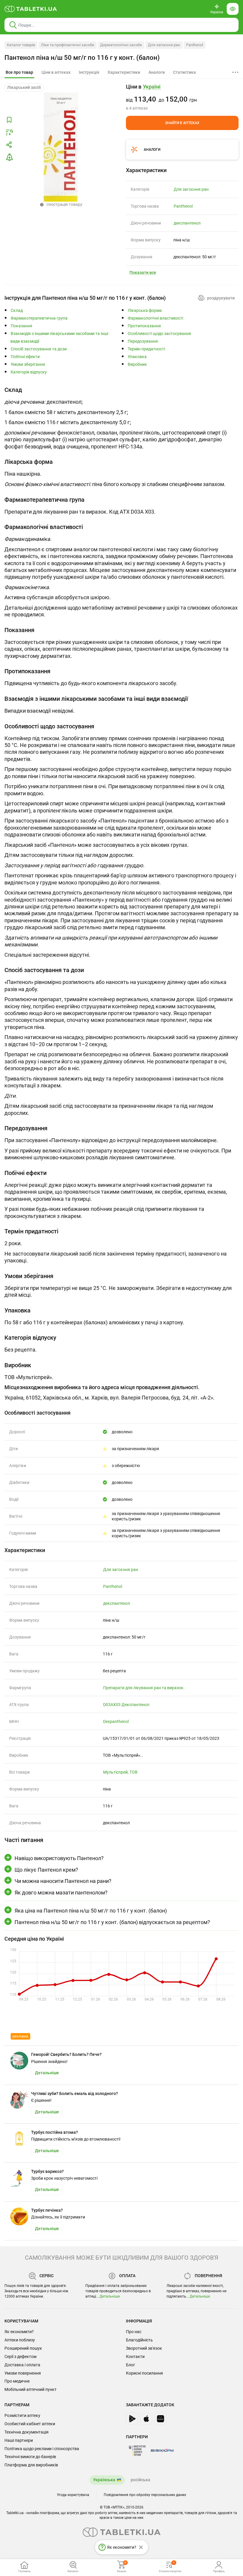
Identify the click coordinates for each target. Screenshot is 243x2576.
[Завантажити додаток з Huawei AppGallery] (160, 2419)
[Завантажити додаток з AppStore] (146, 2419)
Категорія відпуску (29, 372)
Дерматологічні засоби (121, 45)
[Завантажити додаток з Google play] (132, 2419)
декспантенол (187, 223)
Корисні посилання (144, 2373)
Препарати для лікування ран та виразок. (144, 1688)
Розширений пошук (23, 2348)
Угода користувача (73, 2495)
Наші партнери (19, 2440)
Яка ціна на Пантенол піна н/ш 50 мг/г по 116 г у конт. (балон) (91, 1911)
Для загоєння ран (164, 45)
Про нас (134, 2332)
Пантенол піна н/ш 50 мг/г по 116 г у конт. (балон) (82, 58)
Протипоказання (144, 326)
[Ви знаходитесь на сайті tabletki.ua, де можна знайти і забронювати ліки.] (31, 9)
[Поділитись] (9, 145)
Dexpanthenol (116, 1721)
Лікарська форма (145, 311)
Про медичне (17, 2381)
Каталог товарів (21, 45)
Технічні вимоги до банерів (30, 2457)
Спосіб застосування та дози (39, 349)
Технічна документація (27, 2432)
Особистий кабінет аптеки (30, 2424)
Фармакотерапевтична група (39, 318)
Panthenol (195, 45)
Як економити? (19, 2332)
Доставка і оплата (22, 2365)
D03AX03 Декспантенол (126, 1705)
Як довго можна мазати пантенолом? (61, 1893)
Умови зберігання (28, 364)
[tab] (19, 73)
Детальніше (110, 2296)
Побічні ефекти (25, 357)
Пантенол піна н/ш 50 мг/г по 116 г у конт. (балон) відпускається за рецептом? (112, 1922)
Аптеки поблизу (20, 2340)
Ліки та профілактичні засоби (68, 45)
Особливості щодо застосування (159, 334)
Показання (21, 326)
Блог (131, 2365)
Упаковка (137, 357)
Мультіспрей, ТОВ (120, 1772)
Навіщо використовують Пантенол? (59, 1858)
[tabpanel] (121, 420)
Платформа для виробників (31, 2465)
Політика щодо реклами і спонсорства (42, 2449)
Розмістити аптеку (22, 2415)
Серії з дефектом (20, 2357)
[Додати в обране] (9, 120)
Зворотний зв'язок (144, 2348)
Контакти (135, 2357)
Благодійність (139, 2340)
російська (140, 2480)
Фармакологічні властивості (155, 318)
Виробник (137, 364)
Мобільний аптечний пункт (31, 2389)
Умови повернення (23, 2373)
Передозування (143, 341)
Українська (104, 2480)
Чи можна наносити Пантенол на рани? (63, 1881)
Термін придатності (146, 349)
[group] (182, 97)
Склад (17, 311)
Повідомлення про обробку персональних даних (145, 2495)
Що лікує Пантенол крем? (46, 1870)
